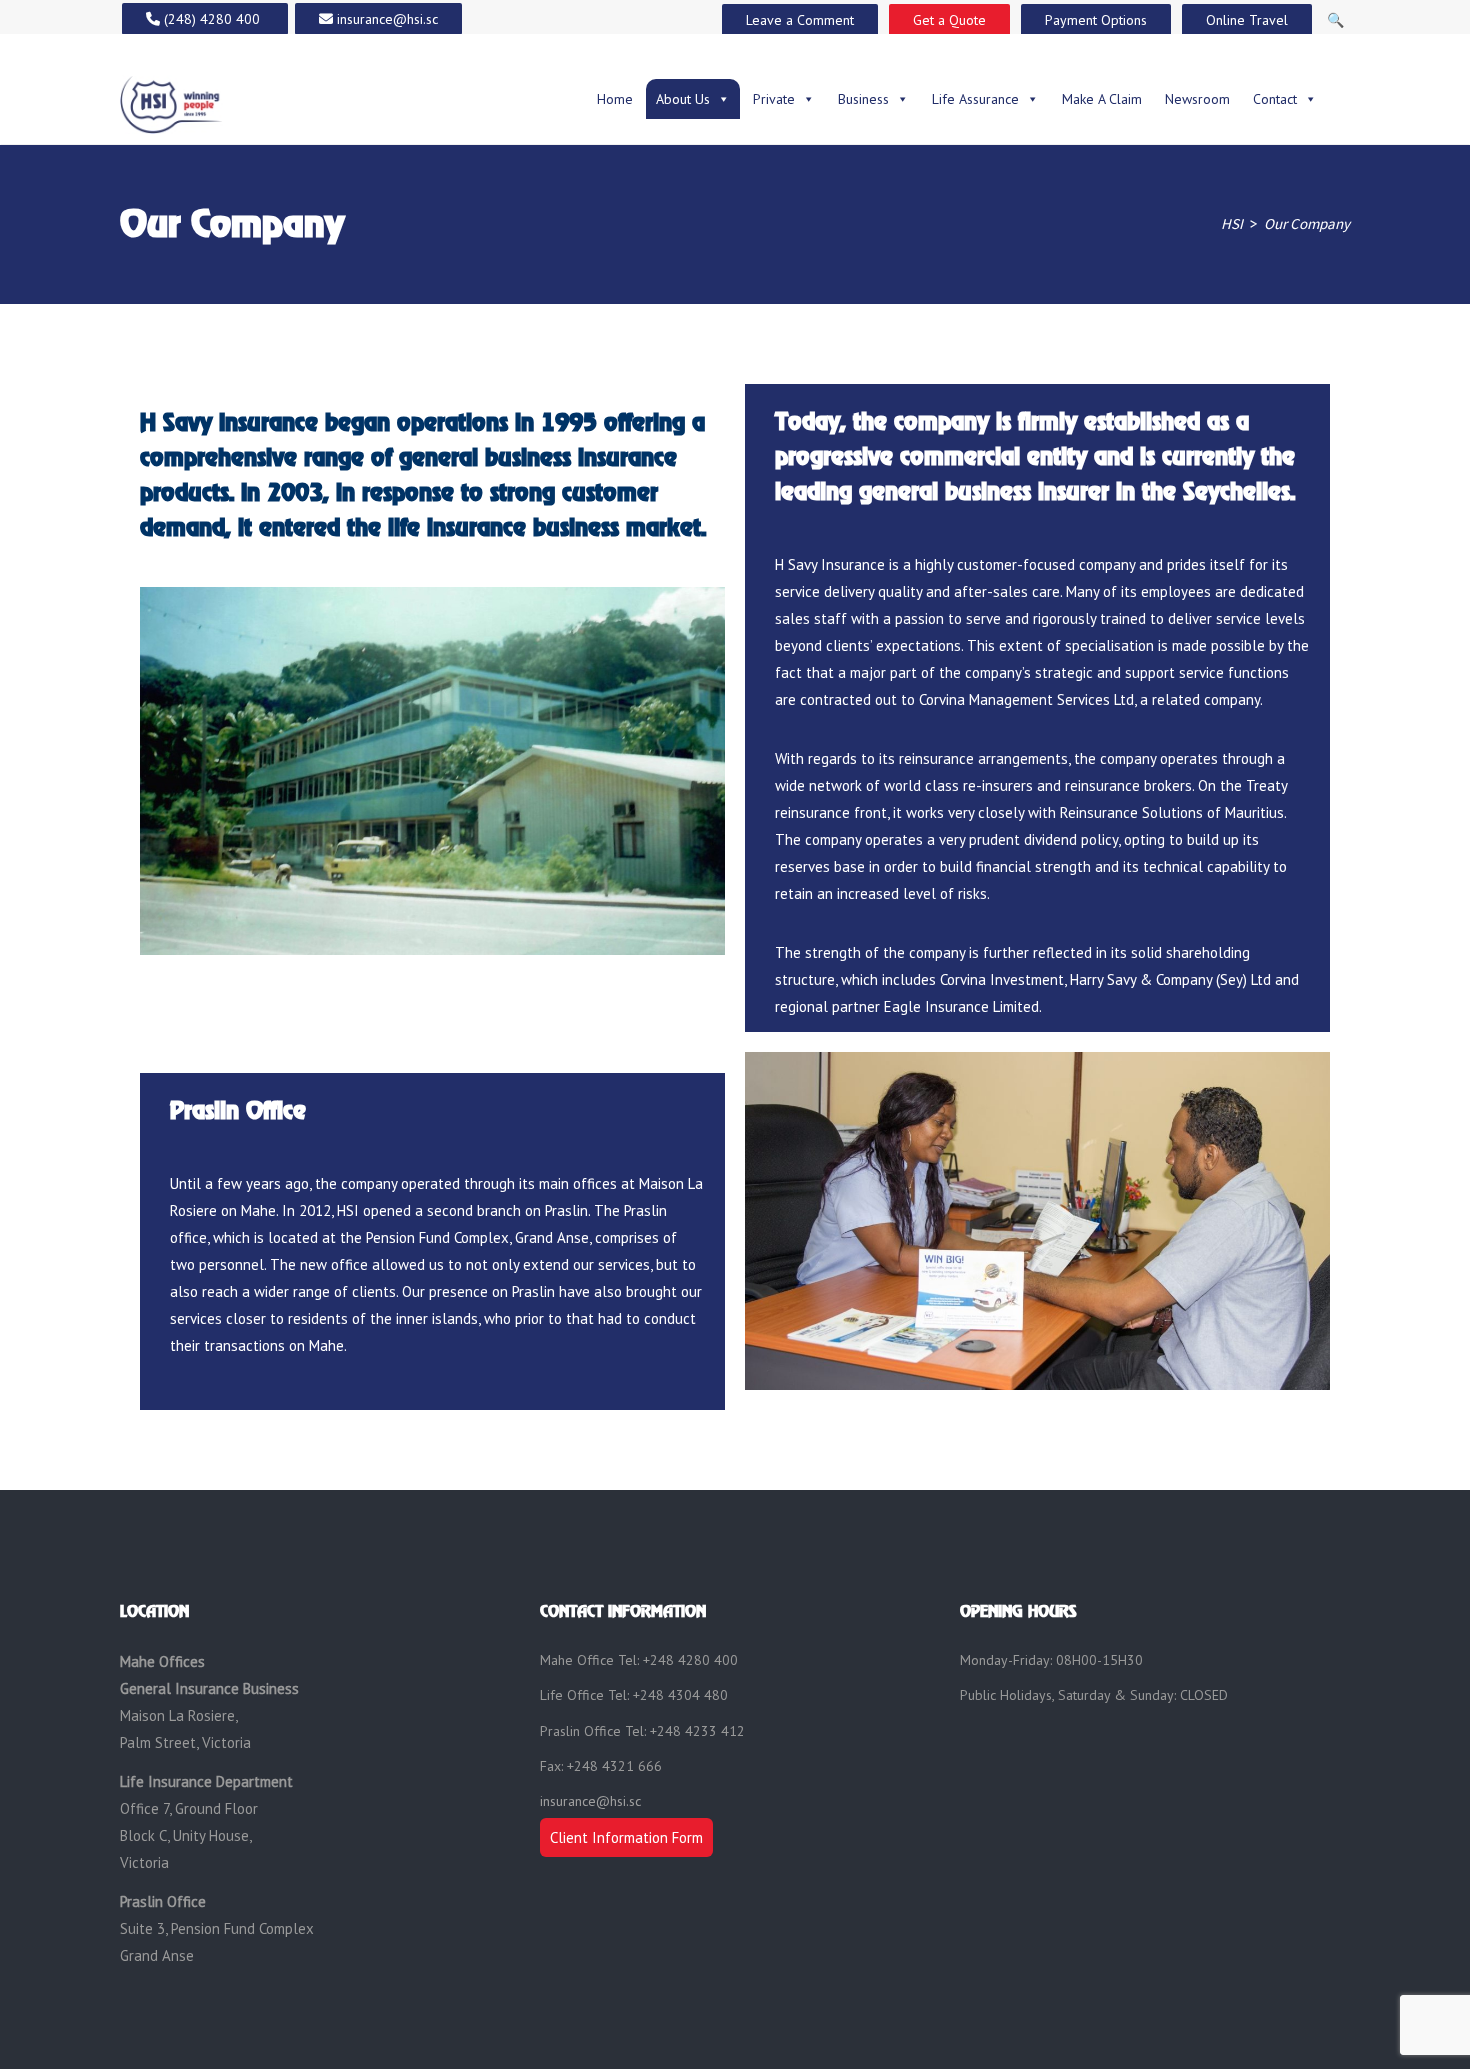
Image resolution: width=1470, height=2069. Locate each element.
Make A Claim (1102, 99)
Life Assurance (975, 99)
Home (615, 99)
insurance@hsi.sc (590, 1801)
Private (774, 99)
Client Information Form (626, 1837)
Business (863, 99)
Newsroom (1197, 99)
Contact (1275, 99)
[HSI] (171, 102)
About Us (683, 99)
